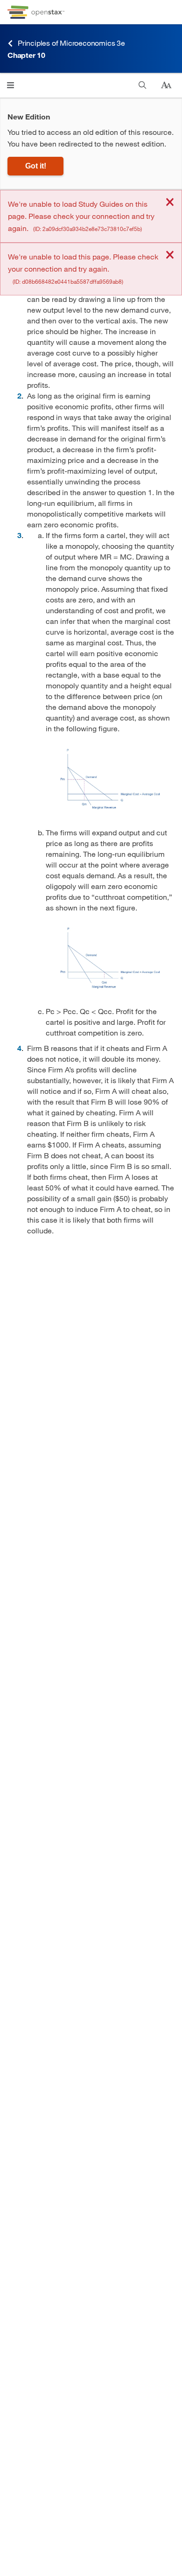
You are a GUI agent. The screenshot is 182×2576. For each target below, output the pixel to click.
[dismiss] (170, 203)
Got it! (36, 166)
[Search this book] (143, 85)
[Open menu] (10, 85)
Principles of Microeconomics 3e (71, 43)
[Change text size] (166, 85)
